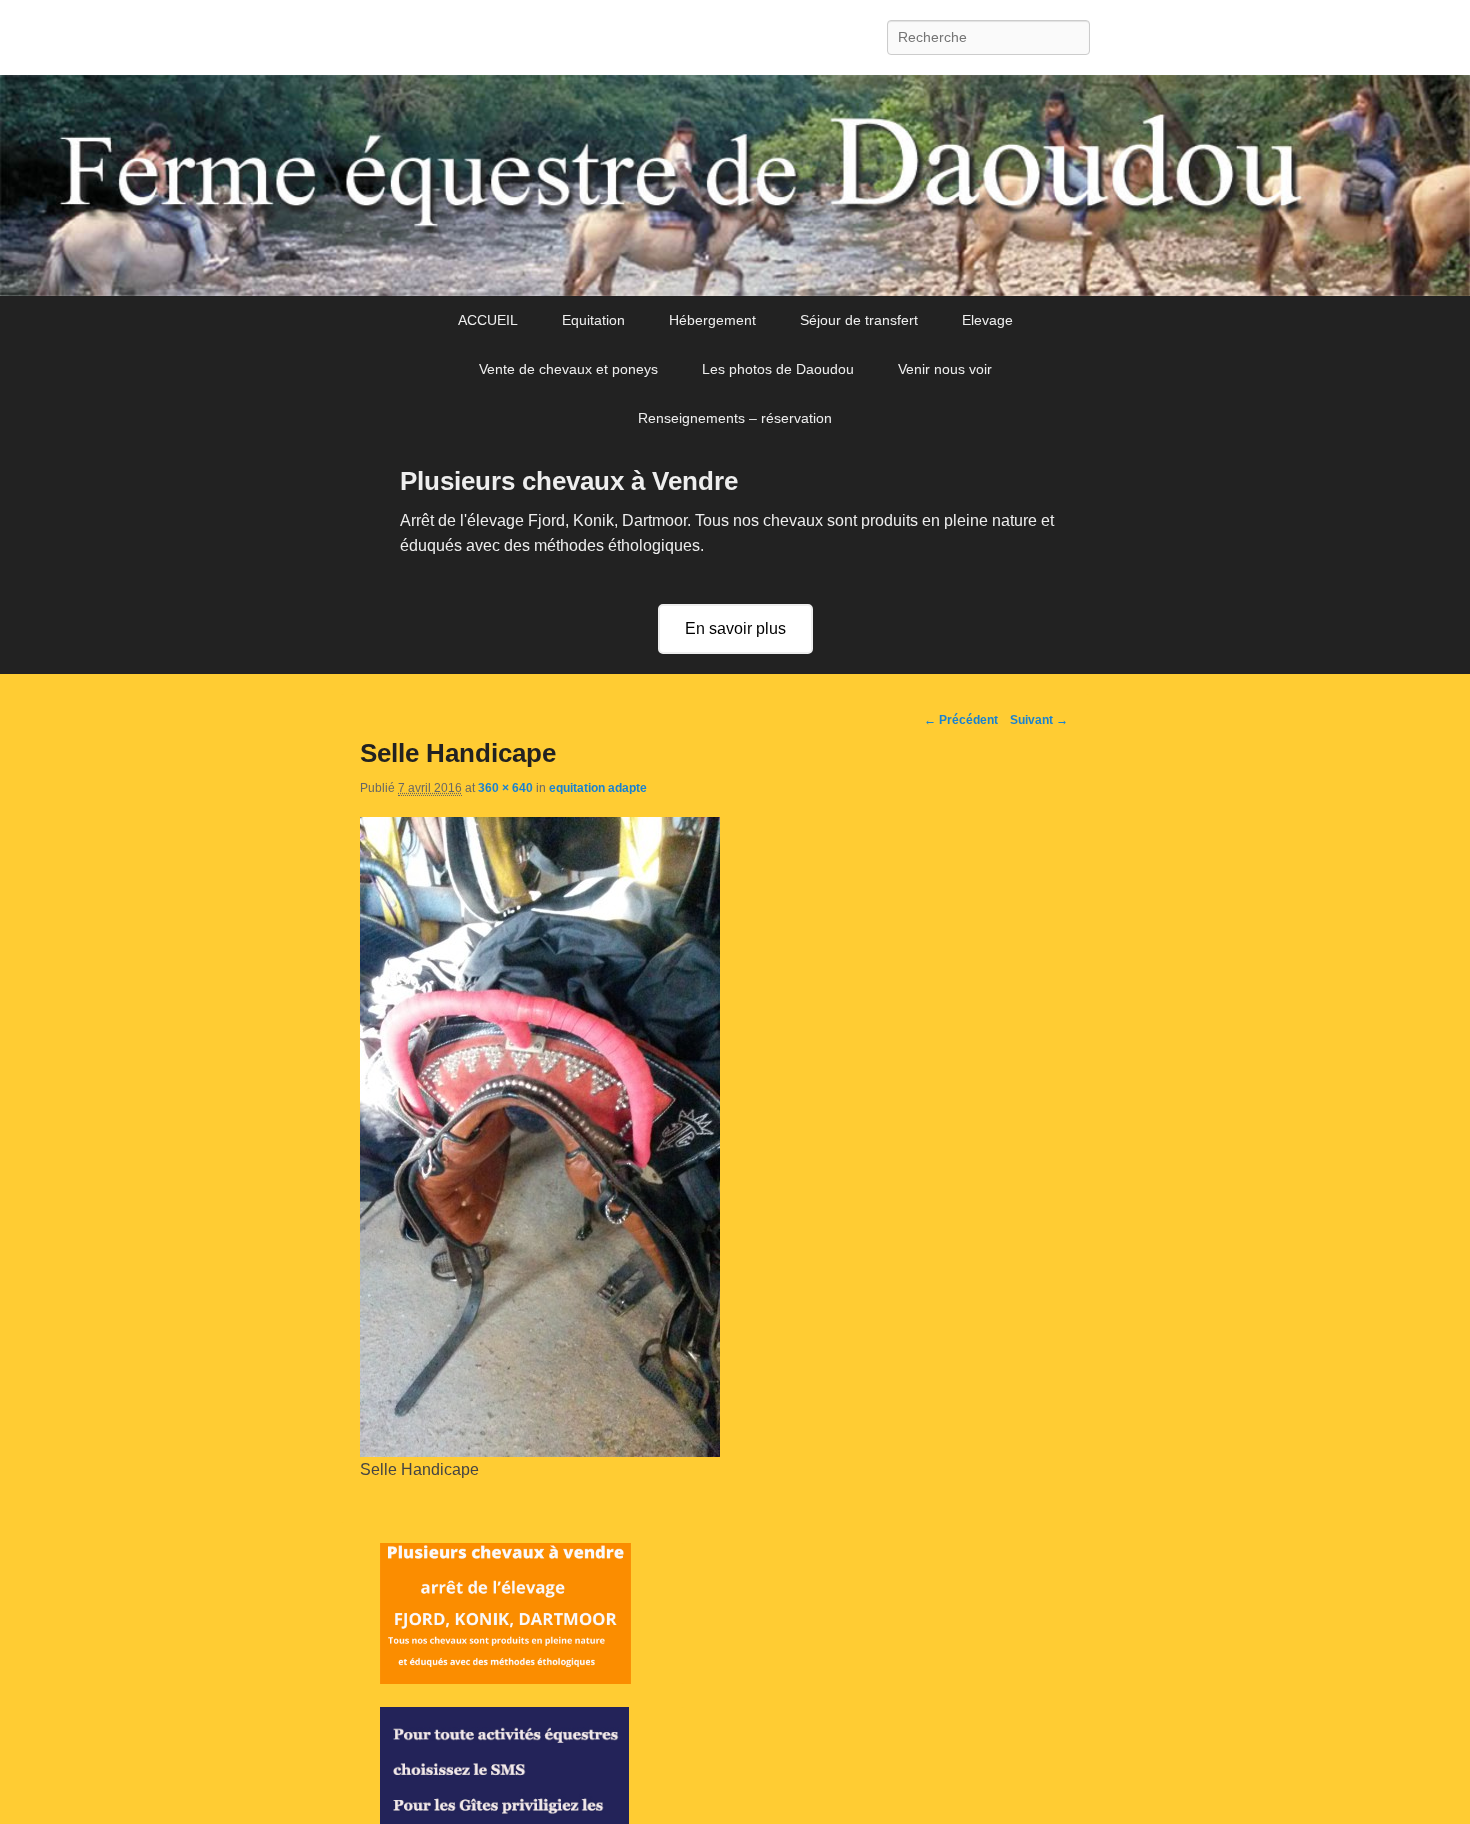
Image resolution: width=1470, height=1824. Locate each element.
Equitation (593, 320)
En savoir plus (735, 628)
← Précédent (961, 720)
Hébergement (712, 320)
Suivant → (1039, 720)
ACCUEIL (488, 320)
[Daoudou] (735, 186)
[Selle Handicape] (540, 1451)
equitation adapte (598, 788)
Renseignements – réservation (735, 418)
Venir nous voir (945, 369)
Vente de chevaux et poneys (568, 369)
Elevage (987, 320)
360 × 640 (505, 788)
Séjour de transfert (859, 320)
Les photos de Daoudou (778, 369)
